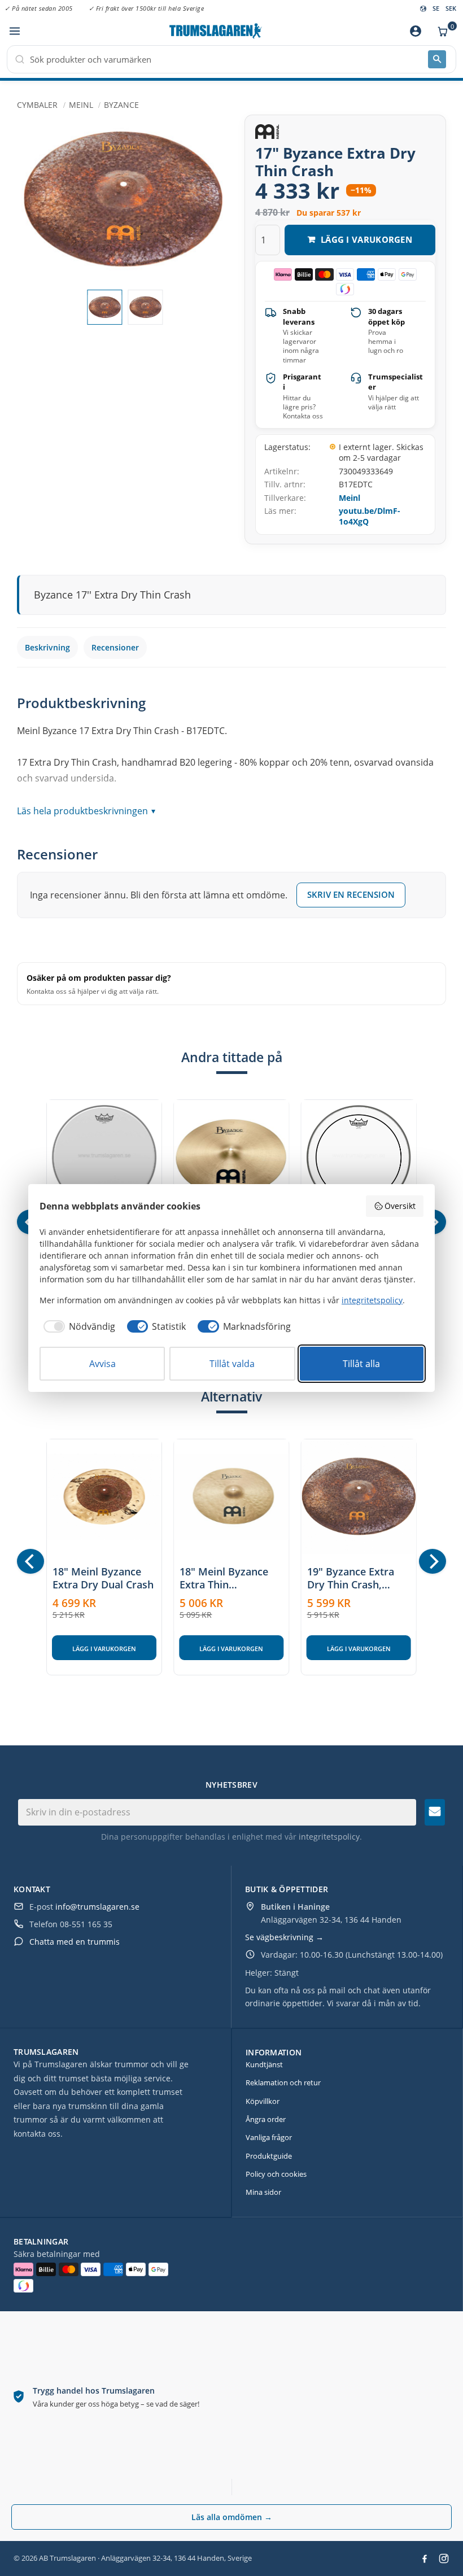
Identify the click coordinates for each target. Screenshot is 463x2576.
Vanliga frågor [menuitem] (269, 2137)
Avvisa (102, 1364)
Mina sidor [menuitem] (263, 2192)
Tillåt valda (232, 1364)
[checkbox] (77, 1326)
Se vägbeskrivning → (284, 1937)
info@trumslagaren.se (97, 1907)
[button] (14, 31)
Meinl (350, 498)
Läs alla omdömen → (232, 2517)
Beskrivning (47, 647)
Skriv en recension (351, 894)
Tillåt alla (361, 1364)
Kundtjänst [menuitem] (264, 2064)
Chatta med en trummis (75, 1942)
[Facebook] (425, 2558)
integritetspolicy (329, 1837)
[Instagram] (444, 2558)
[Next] (433, 1561)
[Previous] (30, 1561)
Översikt (400, 1206)
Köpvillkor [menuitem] (263, 2101)
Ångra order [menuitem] (266, 2119)
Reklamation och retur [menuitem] (283, 2082)
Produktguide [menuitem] (269, 2156)
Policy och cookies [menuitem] (276, 2174)
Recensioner (115, 647)
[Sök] (437, 59)
